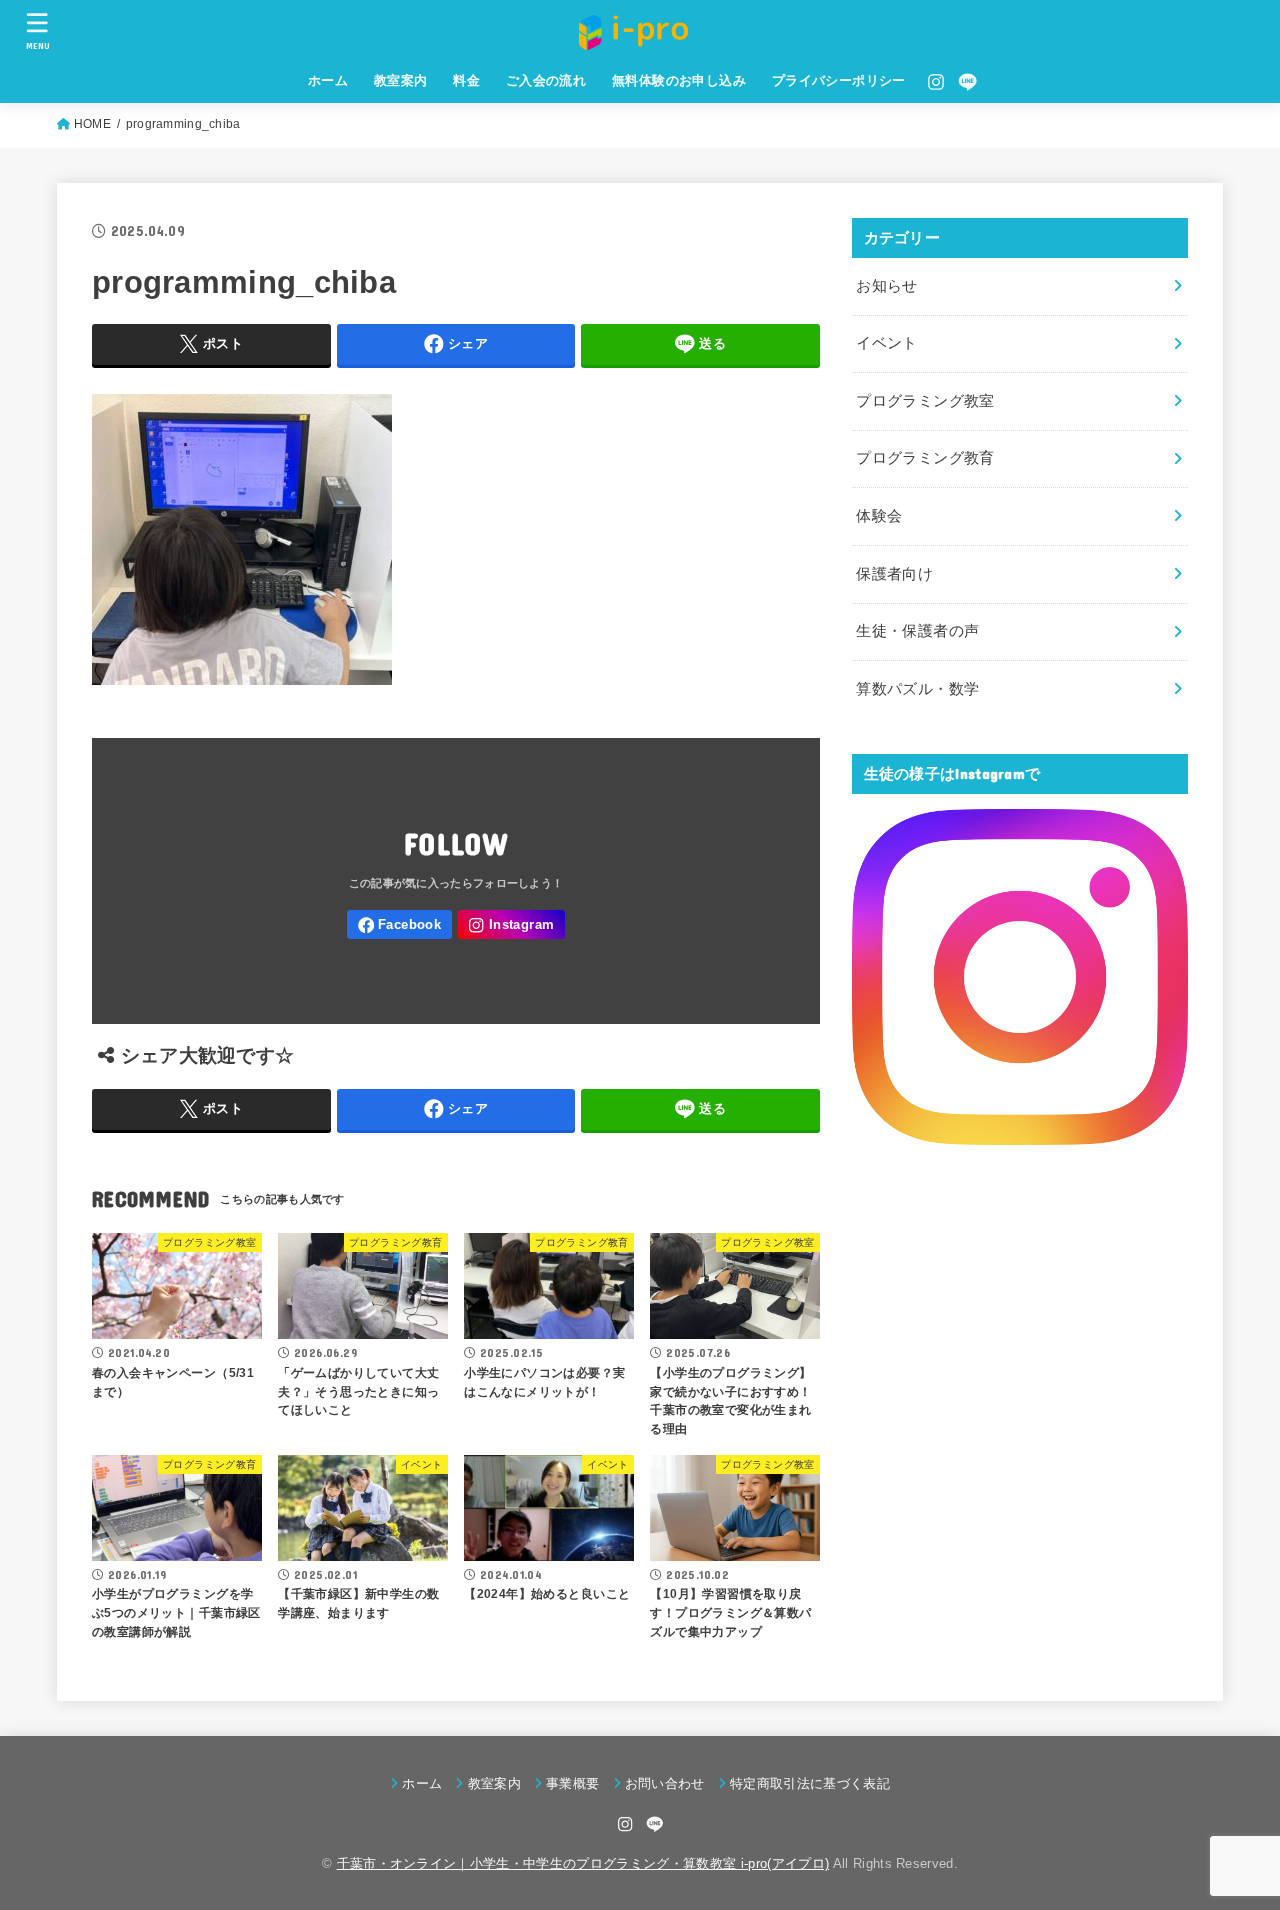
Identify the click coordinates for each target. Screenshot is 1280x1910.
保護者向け (894, 574)
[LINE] (967, 82)
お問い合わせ (665, 1783)
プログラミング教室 (925, 401)
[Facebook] (399, 924)
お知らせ (886, 286)
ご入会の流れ (546, 80)
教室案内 (401, 80)
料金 (466, 80)
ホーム (328, 80)
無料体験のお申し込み (679, 80)
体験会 (879, 516)
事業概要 (572, 1783)
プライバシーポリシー (839, 80)
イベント (886, 343)
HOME (92, 124)
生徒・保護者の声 (917, 631)
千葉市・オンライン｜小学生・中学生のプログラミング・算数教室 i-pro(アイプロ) (583, 1863)
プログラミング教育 (925, 458)
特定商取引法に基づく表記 (810, 1783)
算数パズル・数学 (917, 689)
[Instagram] (936, 82)
